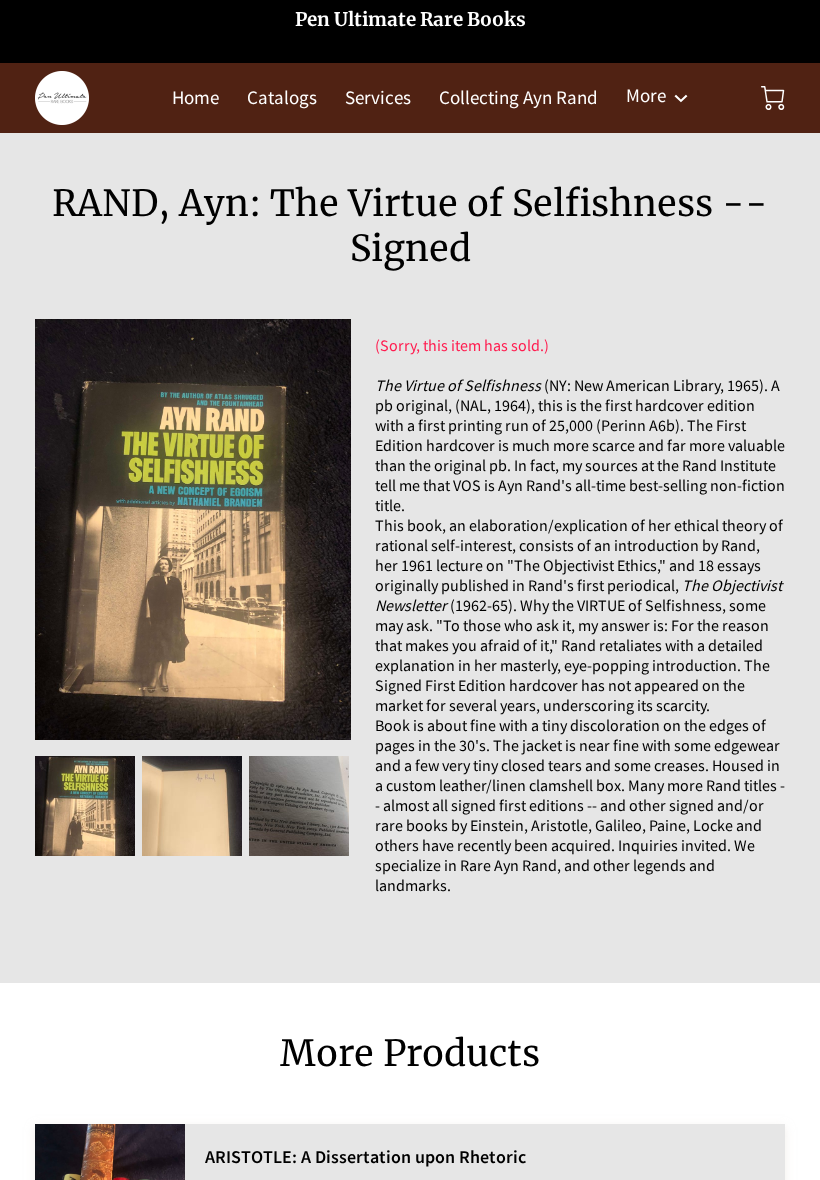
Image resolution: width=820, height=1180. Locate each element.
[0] (773, 98)
